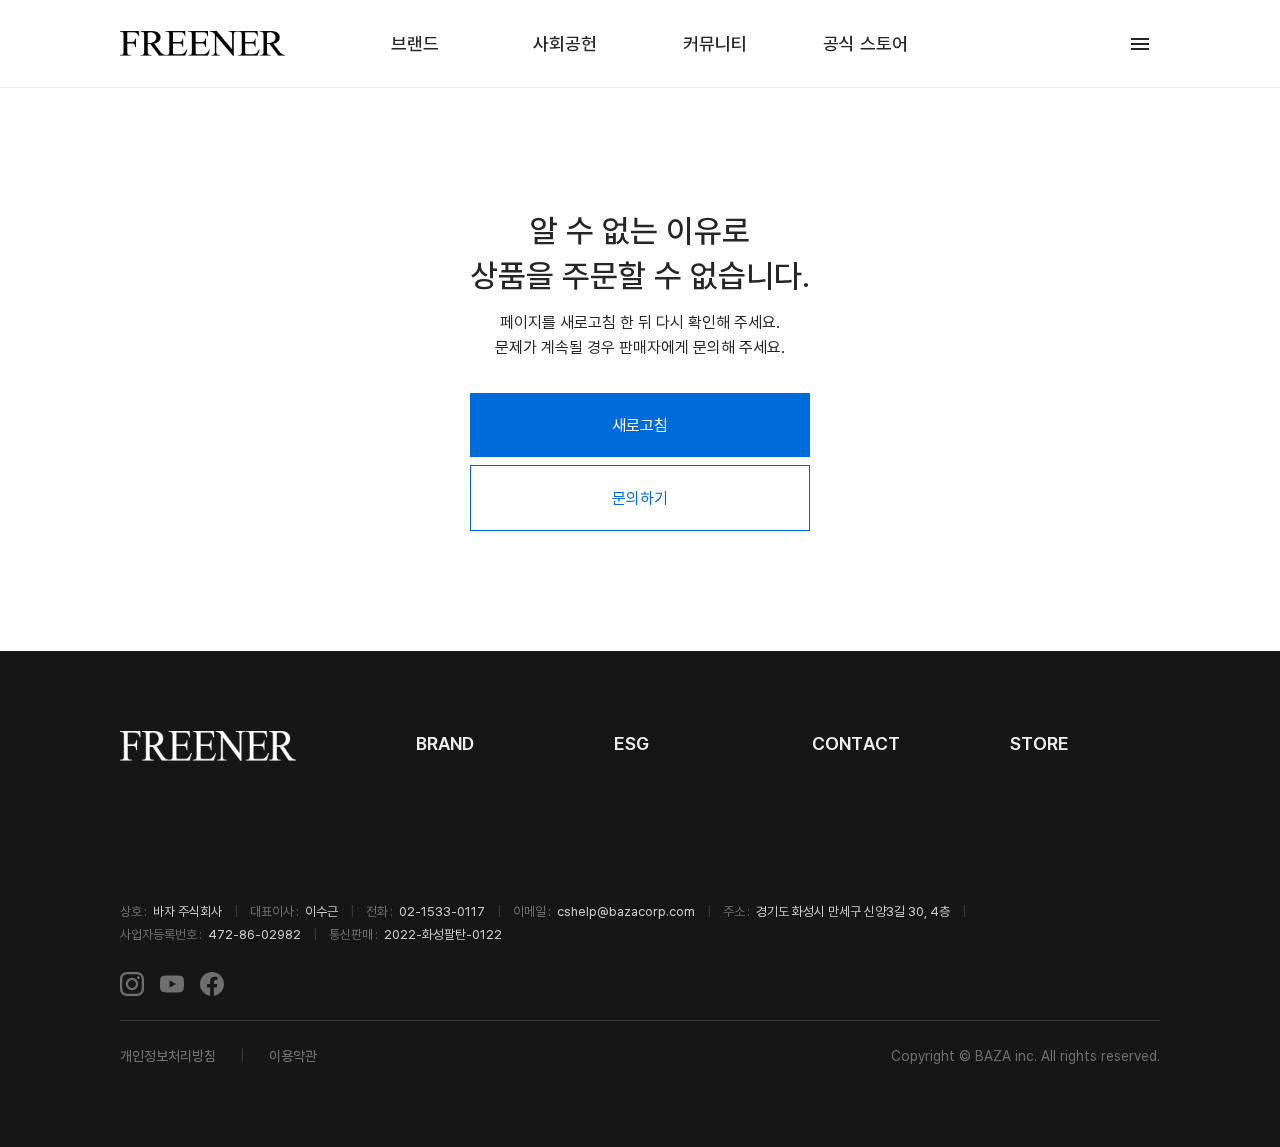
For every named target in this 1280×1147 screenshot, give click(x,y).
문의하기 (640, 498)
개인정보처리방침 (168, 1055)
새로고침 (640, 425)
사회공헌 (565, 43)
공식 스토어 (865, 43)
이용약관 (293, 1055)
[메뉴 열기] (1140, 44)
